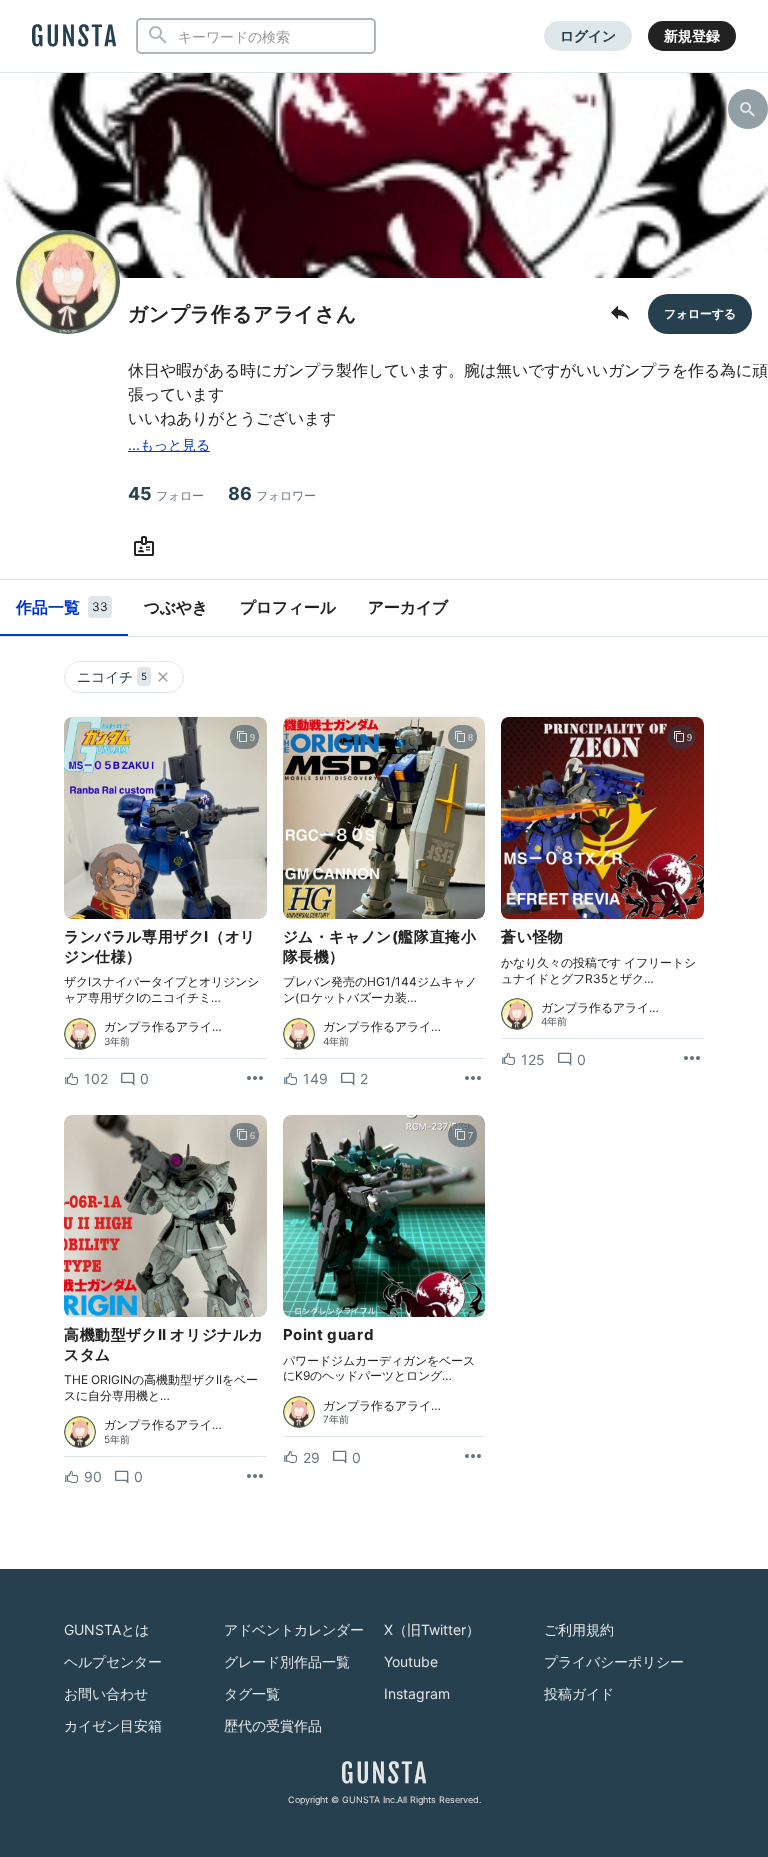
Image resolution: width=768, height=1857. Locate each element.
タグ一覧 (252, 1693)
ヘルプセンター (113, 1661)
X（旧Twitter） (432, 1629)
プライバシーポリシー (614, 1661)
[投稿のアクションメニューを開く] (255, 1079)
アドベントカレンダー (294, 1629)
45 (166, 493)
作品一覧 (62, 607)
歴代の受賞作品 (273, 1725)
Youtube (411, 1661)
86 (272, 493)
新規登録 (692, 35)
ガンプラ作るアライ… (163, 1027)
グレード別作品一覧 (287, 1661)
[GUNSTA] (74, 37)
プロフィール (288, 607)
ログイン (588, 35)
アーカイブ (408, 607)
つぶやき (176, 607)
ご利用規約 (579, 1629)
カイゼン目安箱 (113, 1725)
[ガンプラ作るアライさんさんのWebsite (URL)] (148, 547)
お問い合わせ (106, 1693)
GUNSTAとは (106, 1629)
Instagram (417, 1693)
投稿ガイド (579, 1693)
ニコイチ (112, 676)
